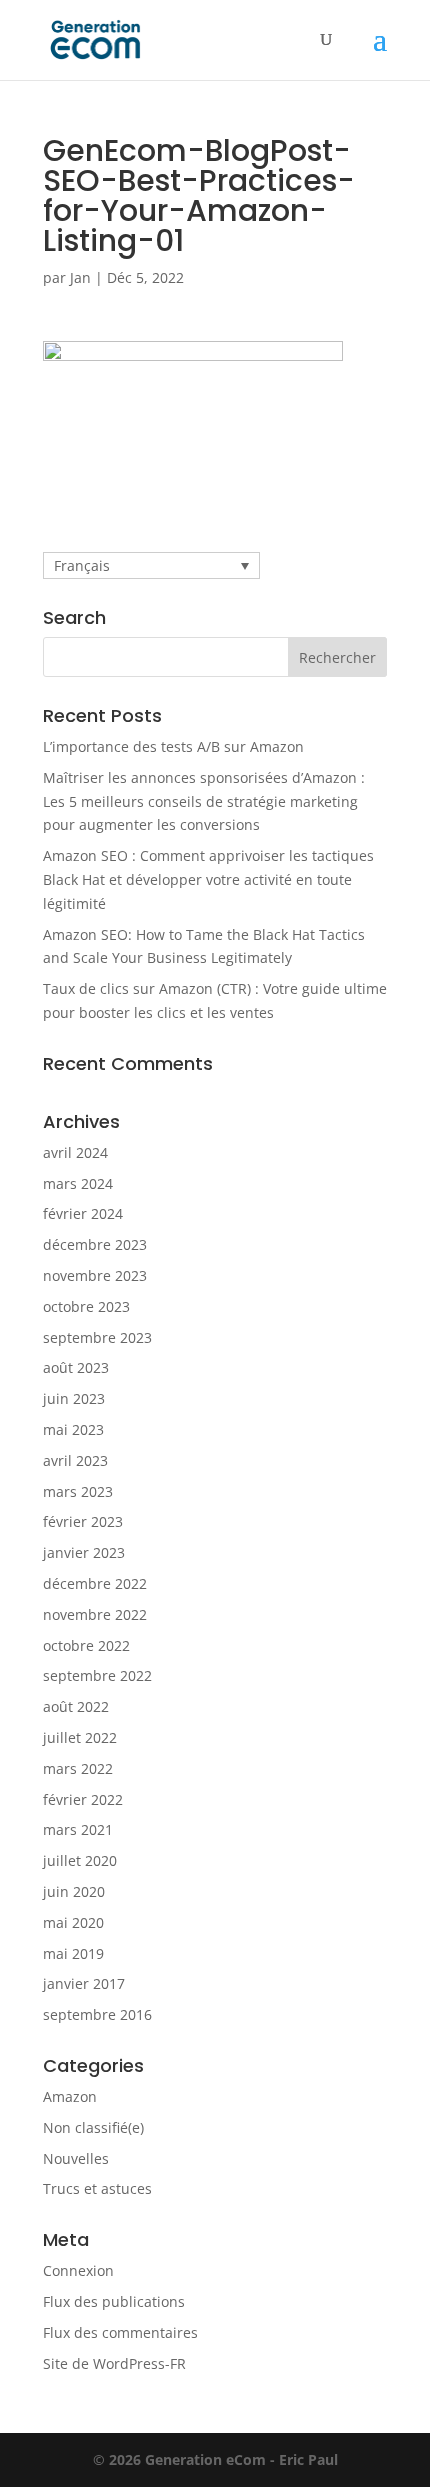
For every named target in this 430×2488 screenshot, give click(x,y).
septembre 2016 (97, 2014)
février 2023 (83, 1521)
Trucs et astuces (97, 2188)
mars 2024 (78, 1183)
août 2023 (76, 1367)
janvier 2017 (84, 1983)
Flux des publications (114, 2301)
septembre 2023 (97, 1337)
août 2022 (76, 1706)
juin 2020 (74, 1891)
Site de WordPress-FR (114, 2363)
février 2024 (83, 1213)
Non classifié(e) (93, 2127)
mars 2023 (78, 1491)
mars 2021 (78, 1829)
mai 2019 (73, 1953)
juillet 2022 (80, 1737)
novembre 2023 (95, 1275)
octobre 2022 (86, 1645)
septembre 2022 (97, 1675)
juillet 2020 (80, 1860)
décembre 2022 (95, 1583)
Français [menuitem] (82, 565)
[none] (151, 565)
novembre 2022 (95, 1614)
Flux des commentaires (120, 2332)
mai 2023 (73, 1429)
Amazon (70, 2096)
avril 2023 (75, 1460)
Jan (80, 277)
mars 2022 (78, 1768)
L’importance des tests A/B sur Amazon (173, 746)
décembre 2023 (95, 1244)
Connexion (78, 2270)
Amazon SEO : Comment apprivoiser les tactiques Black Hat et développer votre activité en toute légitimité (208, 879)
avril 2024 (75, 1152)
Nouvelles (76, 2158)
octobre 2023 (86, 1306)
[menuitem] (151, 565)
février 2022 (83, 1799)
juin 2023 (74, 1398)
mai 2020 (73, 1922)
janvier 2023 (84, 1552)
